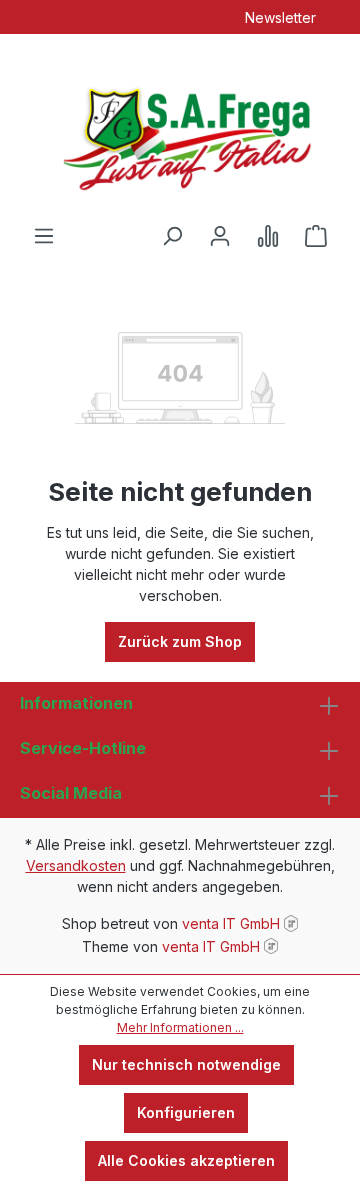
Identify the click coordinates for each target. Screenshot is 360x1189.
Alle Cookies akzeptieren (186, 1160)
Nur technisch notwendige (186, 1064)
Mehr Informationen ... (180, 1027)
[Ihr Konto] (220, 236)
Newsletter (280, 17)
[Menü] (44, 236)
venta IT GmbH (231, 923)
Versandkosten (76, 865)
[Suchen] (172, 236)
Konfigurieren (186, 1112)
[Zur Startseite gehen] (180, 129)
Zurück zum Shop (180, 641)
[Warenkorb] (316, 236)
